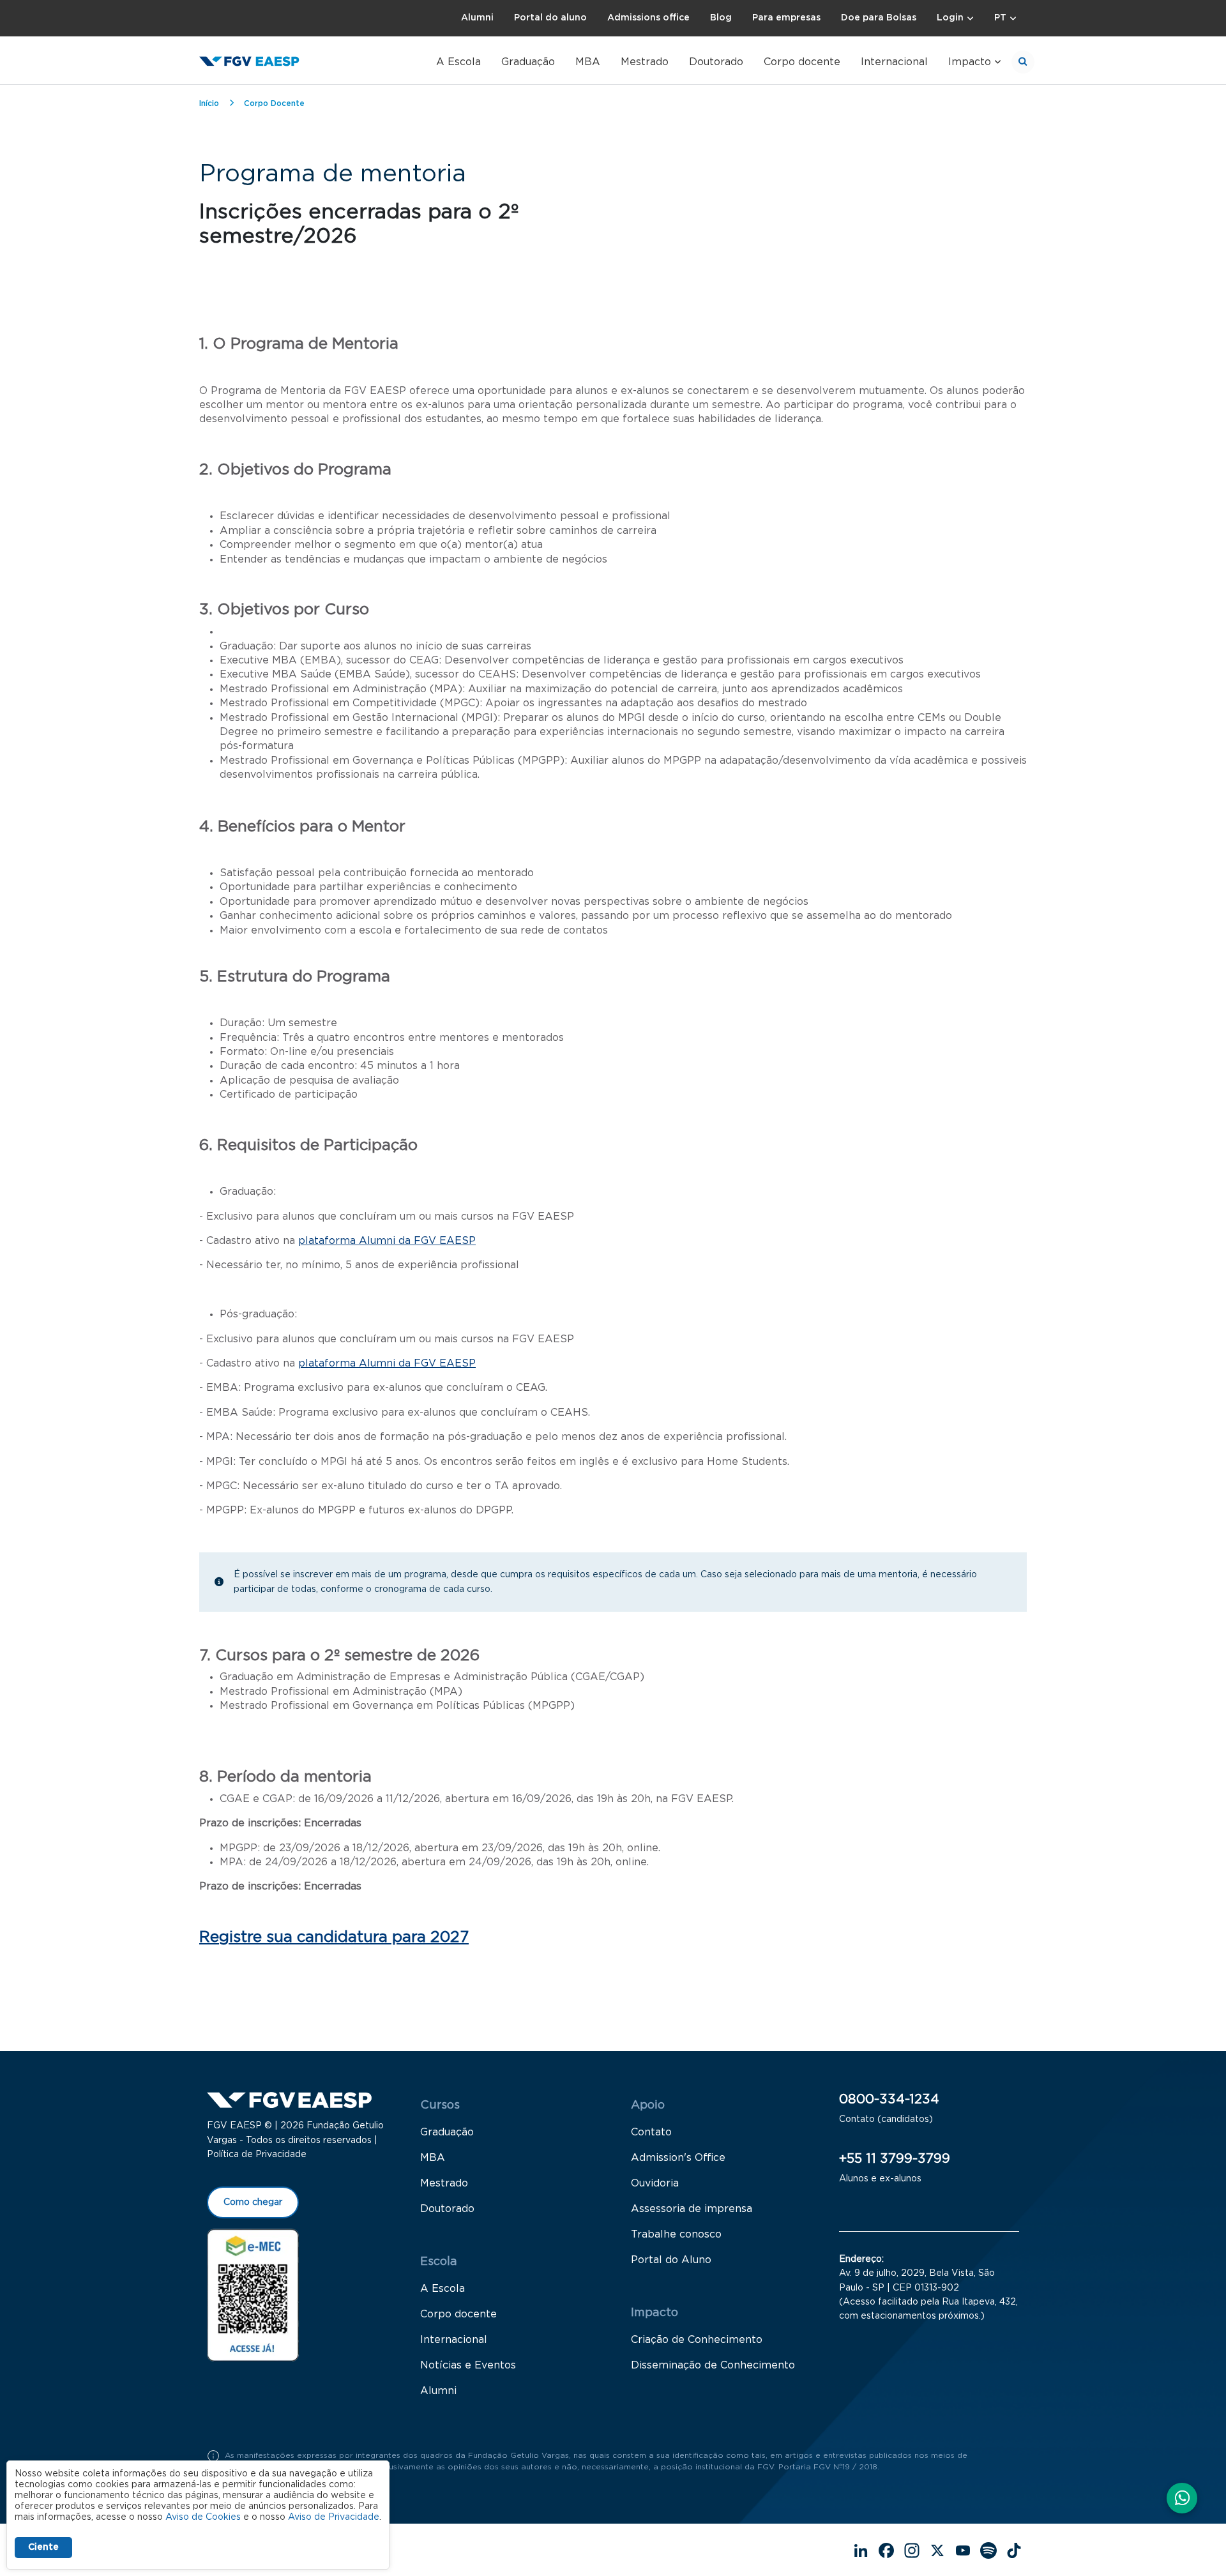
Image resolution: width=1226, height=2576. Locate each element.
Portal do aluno (550, 18)
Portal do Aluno (671, 2260)
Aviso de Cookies (203, 2517)
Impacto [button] (970, 62)
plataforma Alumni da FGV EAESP (387, 1241)
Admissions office (648, 18)
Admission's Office (678, 2158)
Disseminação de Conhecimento (713, 2365)
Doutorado (716, 62)
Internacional (894, 62)
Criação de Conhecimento (697, 2340)
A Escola (458, 62)
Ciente (43, 2547)
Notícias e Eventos (468, 2365)
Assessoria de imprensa (692, 2209)
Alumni (477, 18)
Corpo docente (802, 62)
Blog (721, 18)
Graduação (528, 62)
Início (209, 103)
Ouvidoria (655, 2183)
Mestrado (645, 62)
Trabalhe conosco (676, 2234)
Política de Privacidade (257, 2155)
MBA (588, 62)
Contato (651, 2132)
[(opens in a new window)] (253, 2294)
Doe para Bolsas (879, 18)
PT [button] (1000, 18)
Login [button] (950, 18)
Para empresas (786, 18)
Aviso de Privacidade (334, 2517)
